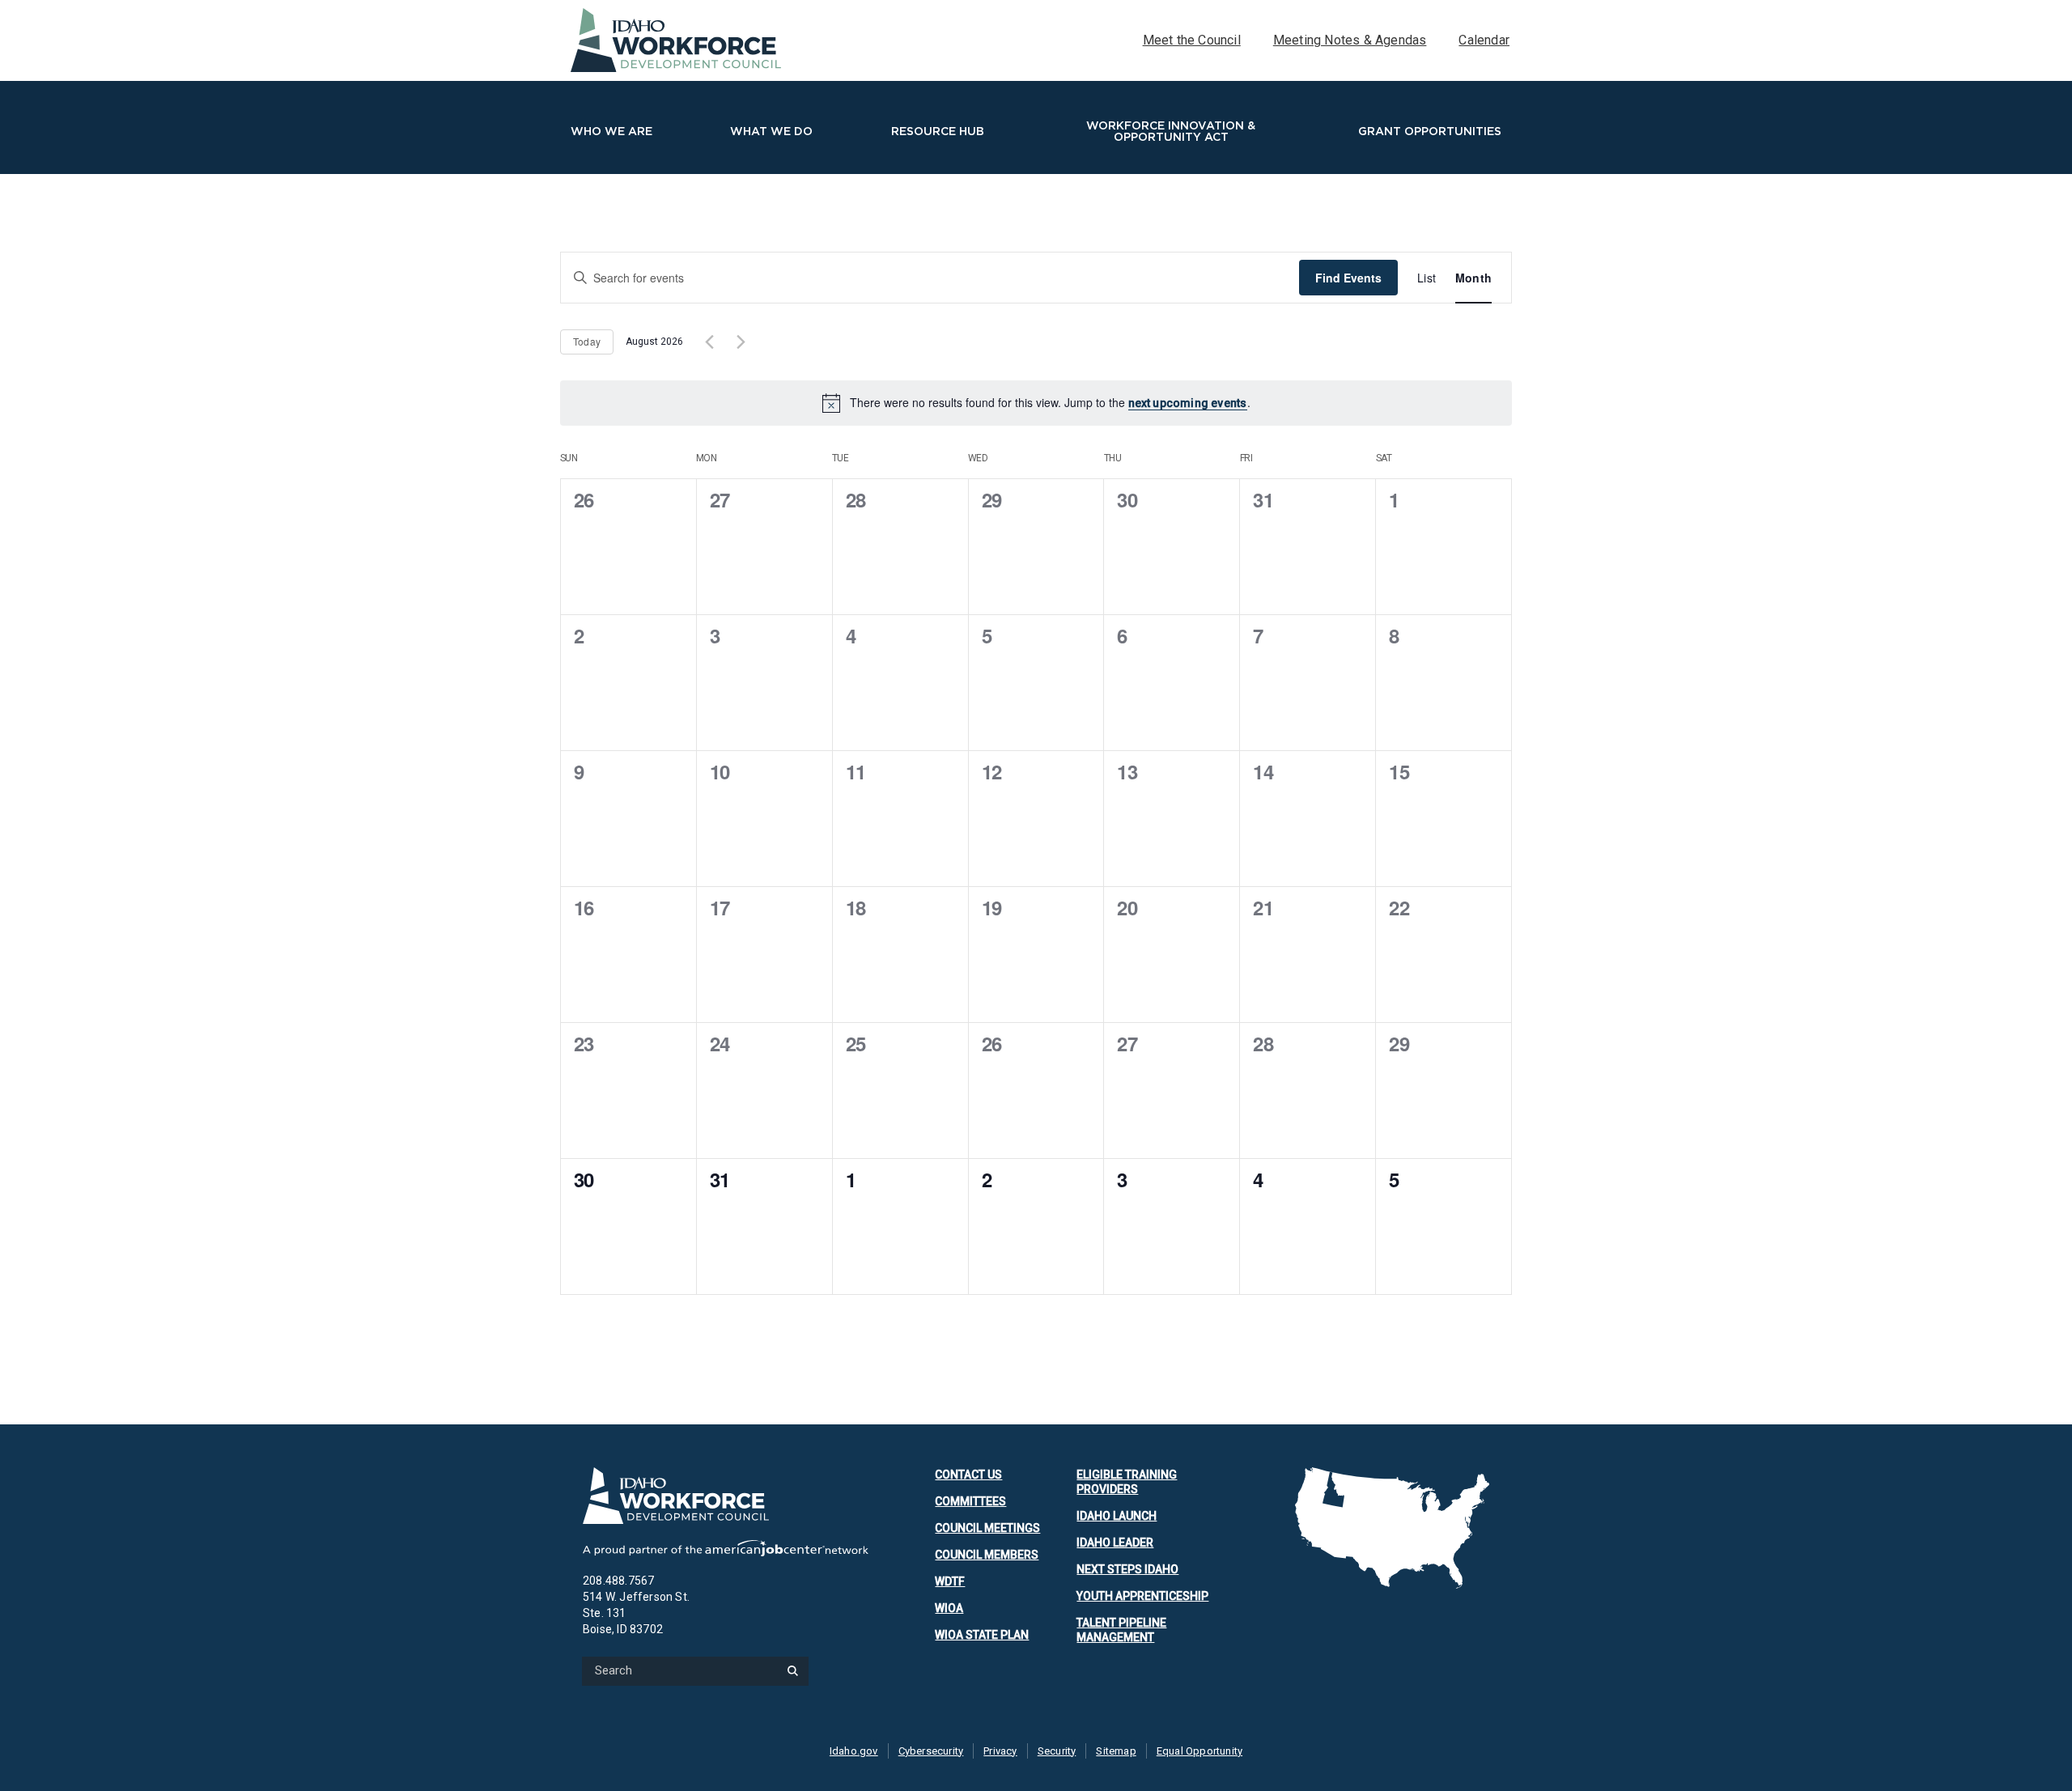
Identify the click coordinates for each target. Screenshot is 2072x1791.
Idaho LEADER (1115, 1543)
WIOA (949, 1608)
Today (587, 341)
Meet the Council (1192, 40)
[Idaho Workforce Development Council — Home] (726, 1496)
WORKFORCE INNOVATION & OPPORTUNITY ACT (1171, 131)
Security (1057, 1751)
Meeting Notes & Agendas (1350, 40)
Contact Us (968, 1475)
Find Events (1348, 278)
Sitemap (1116, 1751)
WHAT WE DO (771, 131)
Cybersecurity (931, 1751)
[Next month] (741, 342)
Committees (970, 1501)
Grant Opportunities (1430, 131)
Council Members (987, 1555)
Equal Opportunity (1199, 1751)
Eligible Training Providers (1127, 1482)
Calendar (1484, 40)
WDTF (950, 1581)
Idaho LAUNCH (1117, 1516)
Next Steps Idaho (1127, 1569)
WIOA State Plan (982, 1635)
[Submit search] (792, 1671)
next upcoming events (1188, 403)
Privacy (1000, 1751)
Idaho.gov (854, 1751)
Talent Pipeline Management (1121, 1630)
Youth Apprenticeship (1142, 1596)
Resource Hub (938, 131)
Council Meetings (987, 1528)
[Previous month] (709, 342)
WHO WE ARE (611, 131)
